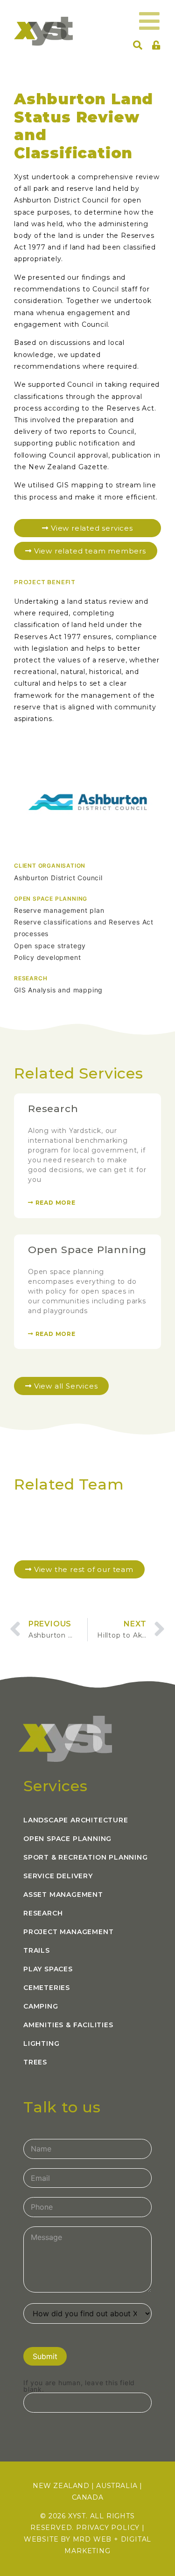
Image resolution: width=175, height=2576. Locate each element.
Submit (45, 2356)
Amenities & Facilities (68, 2025)
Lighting (41, 2043)
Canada (88, 2497)
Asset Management (63, 1895)
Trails (37, 1950)
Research (53, 1109)
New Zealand (61, 2486)
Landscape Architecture (76, 1820)
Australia (117, 2486)
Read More (55, 1203)
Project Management (68, 1932)
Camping (41, 2006)
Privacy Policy (108, 2528)
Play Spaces (48, 1969)
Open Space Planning (87, 1250)
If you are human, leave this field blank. (79, 2386)
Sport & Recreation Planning (86, 1857)
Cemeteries (47, 1988)
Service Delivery (58, 1876)
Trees (35, 2062)
